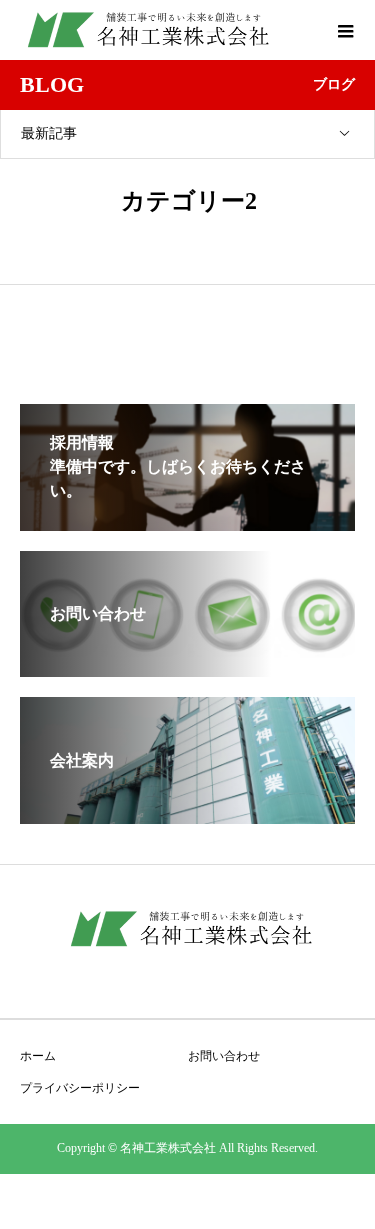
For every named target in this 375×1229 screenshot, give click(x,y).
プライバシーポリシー (80, 1088)
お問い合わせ (224, 1056)
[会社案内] (187, 815)
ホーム (38, 1056)
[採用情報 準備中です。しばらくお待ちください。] (187, 522)
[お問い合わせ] (187, 668)
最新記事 (49, 133)
